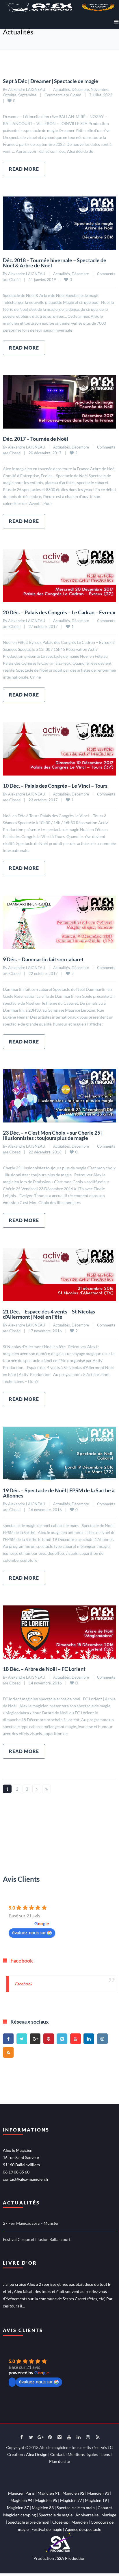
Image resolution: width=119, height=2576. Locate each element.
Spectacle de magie (56, 2515)
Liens (105, 2454)
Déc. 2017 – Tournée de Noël (36, 439)
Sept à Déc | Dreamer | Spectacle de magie (51, 81)
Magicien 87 (18, 2508)
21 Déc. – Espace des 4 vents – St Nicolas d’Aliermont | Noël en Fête (49, 1314)
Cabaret (105, 2508)
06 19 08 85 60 (16, 2172)
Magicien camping (19, 2515)
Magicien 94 (21, 2500)
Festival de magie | (48, 2529)
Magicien (80, 2522)
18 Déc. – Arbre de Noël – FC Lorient (44, 1669)
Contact (57, 2454)
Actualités (62, 89)
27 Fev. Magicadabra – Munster (31, 2223)
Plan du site (59, 2461)
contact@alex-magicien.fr (26, 2179)
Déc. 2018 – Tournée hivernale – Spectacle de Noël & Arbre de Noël (55, 263)
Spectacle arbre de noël (29, 2522)
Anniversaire (87, 2515)
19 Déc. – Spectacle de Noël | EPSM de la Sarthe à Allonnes (59, 1493)
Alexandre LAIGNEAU (27, 89)
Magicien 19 (96, 2500)
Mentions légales (83, 2454)
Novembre (100, 89)
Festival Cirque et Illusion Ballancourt (37, 2239)
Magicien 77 (71, 2500)
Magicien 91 (49, 2493)
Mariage (109, 2515)
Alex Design (37, 2454)
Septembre (27, 95)
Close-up (60, 2522)
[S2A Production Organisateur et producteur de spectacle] (59, 2542)
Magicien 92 (73, 2493)
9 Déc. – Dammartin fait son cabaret (43, 959)
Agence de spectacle (83, 2529)
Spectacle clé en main (76, 2508)
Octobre (10, 95)
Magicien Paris (21, 2493)
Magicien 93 (98, 2493)
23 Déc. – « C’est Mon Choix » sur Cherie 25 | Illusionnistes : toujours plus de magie (53, 1135)
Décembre (80, 89)
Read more (24, 169)
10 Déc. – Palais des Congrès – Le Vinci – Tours (55, 786)
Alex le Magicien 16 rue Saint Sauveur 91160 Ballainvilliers (21, 2157)
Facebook (22, 1961)
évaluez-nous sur (29, 1932)
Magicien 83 (43, 2508)
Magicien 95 (46, 2500)
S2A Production (71, 2558)
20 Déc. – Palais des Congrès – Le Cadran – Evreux (59, 612)
